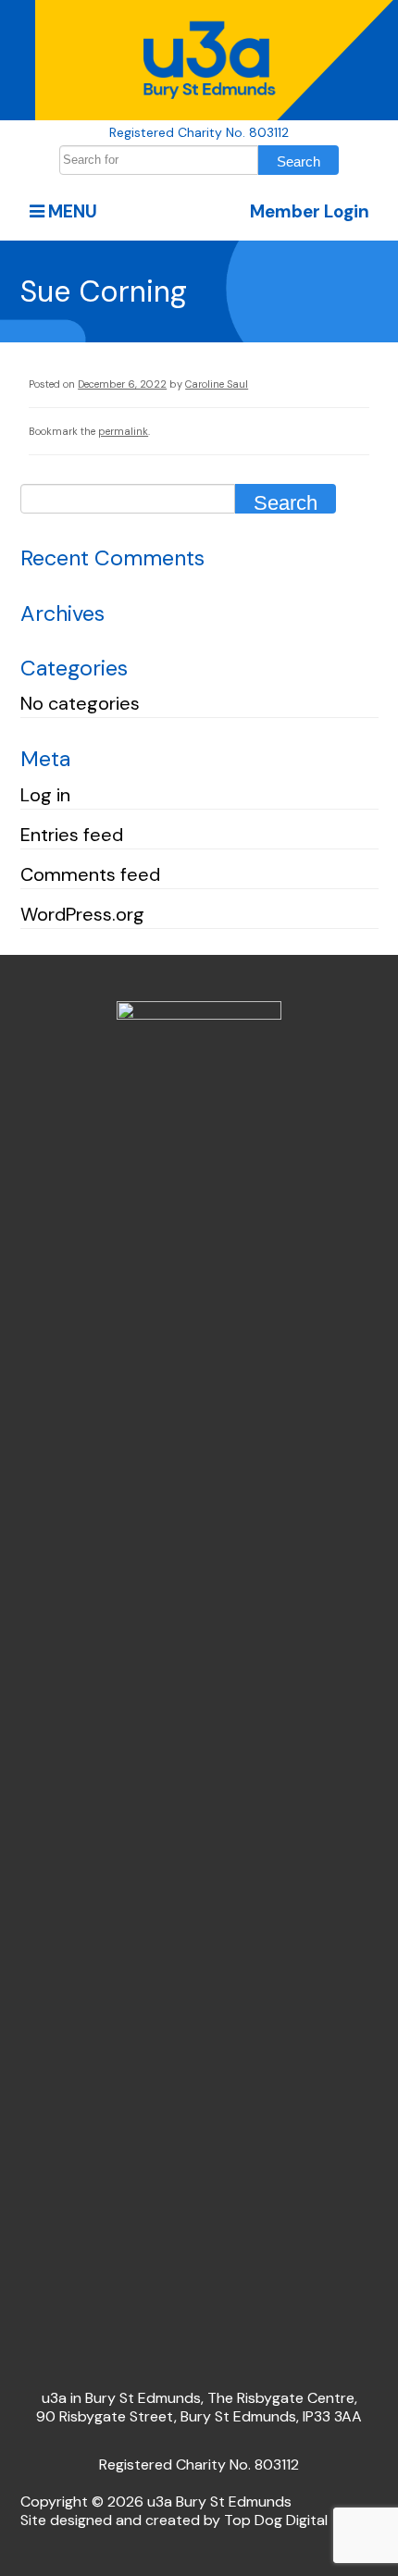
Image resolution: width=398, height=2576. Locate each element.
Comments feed (90, 874)
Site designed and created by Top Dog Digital (174, 2520)
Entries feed (72, 835)
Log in (45, 795)
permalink (123, 431)
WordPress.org (82, 914)
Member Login (310, 211)
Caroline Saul (217, 384)
